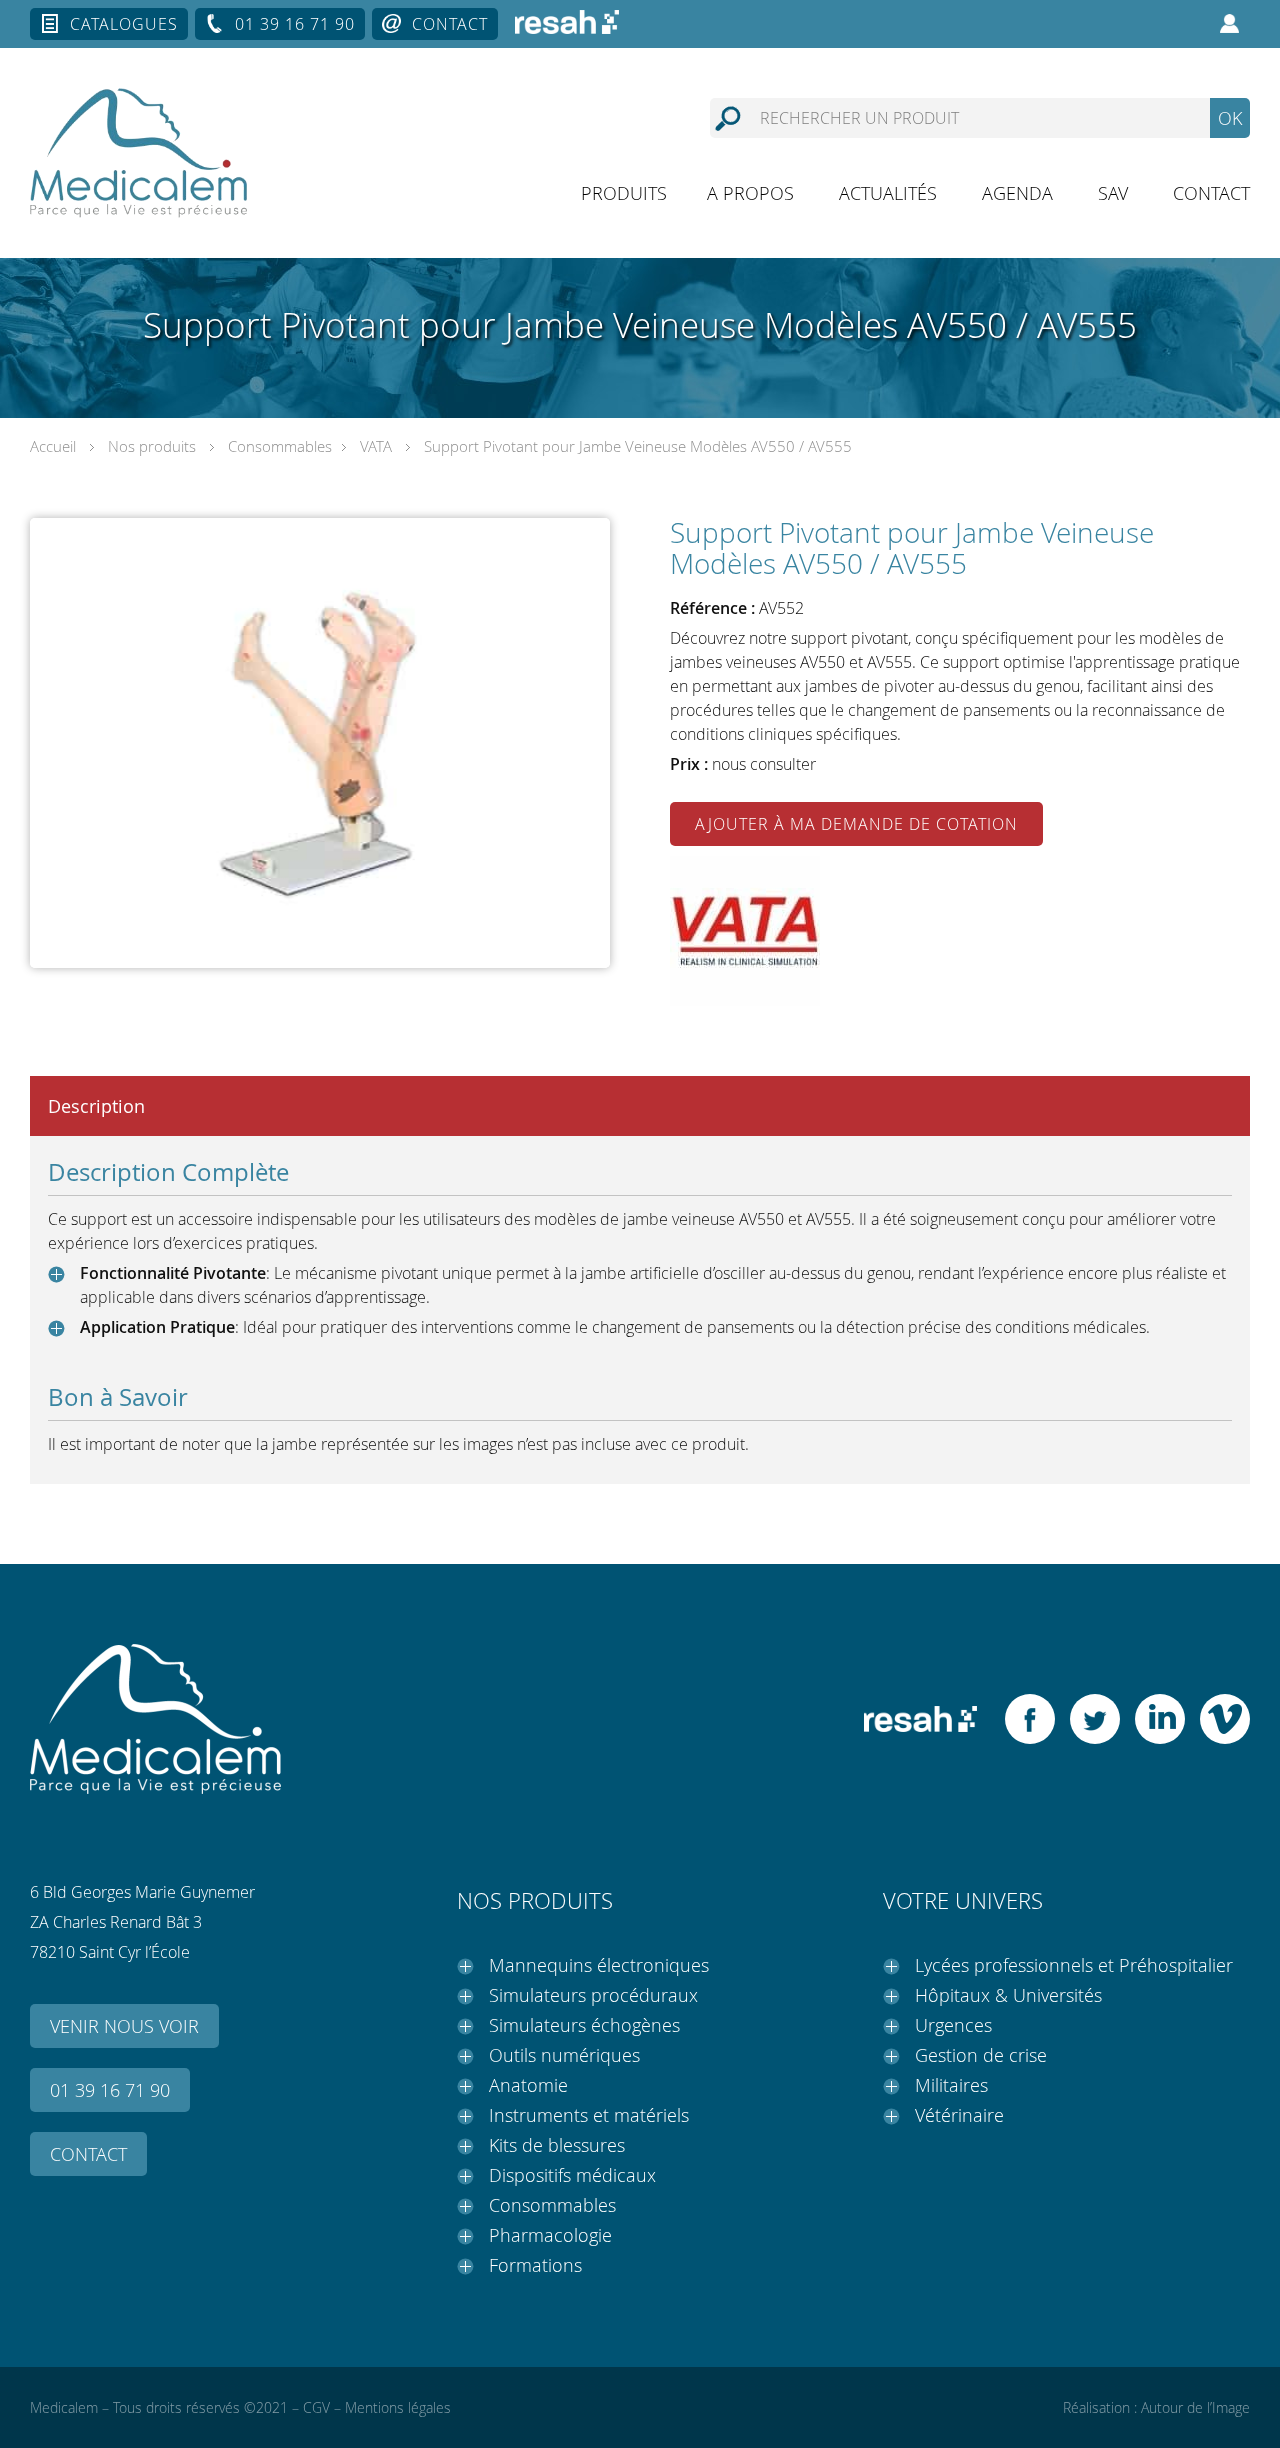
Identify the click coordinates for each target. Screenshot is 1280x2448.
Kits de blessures (557, 2145)
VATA (376, 446)
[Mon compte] (1230, 24)
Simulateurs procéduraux (593, 1995)
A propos (750, 193)
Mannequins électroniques (599, 1965)
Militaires (951, 2085)
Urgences (953, 2025)
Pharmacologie (550, 2235)
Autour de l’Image (1195, 2407)
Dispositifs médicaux (572, 2175)
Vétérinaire (959, 2115)
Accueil (53, 446)
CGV (316, 2407)
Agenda (1017, 193)
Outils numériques (564, 2055)
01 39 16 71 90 (295, 24)
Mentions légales (398, 2407)
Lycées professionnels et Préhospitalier (1074, 1965)
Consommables (280, 446)
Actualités (888, 193)
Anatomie (528, 2085)
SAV (1113, 193)
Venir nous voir (124, 2026)
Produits (624, 193)
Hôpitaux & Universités (1008, 1995)
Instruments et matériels (589, 2115)
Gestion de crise (981, 2055)
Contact (450, 24)
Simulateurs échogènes (584, 2025)
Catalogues (124, 24)
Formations (535, 2265)
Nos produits (152, 446)
